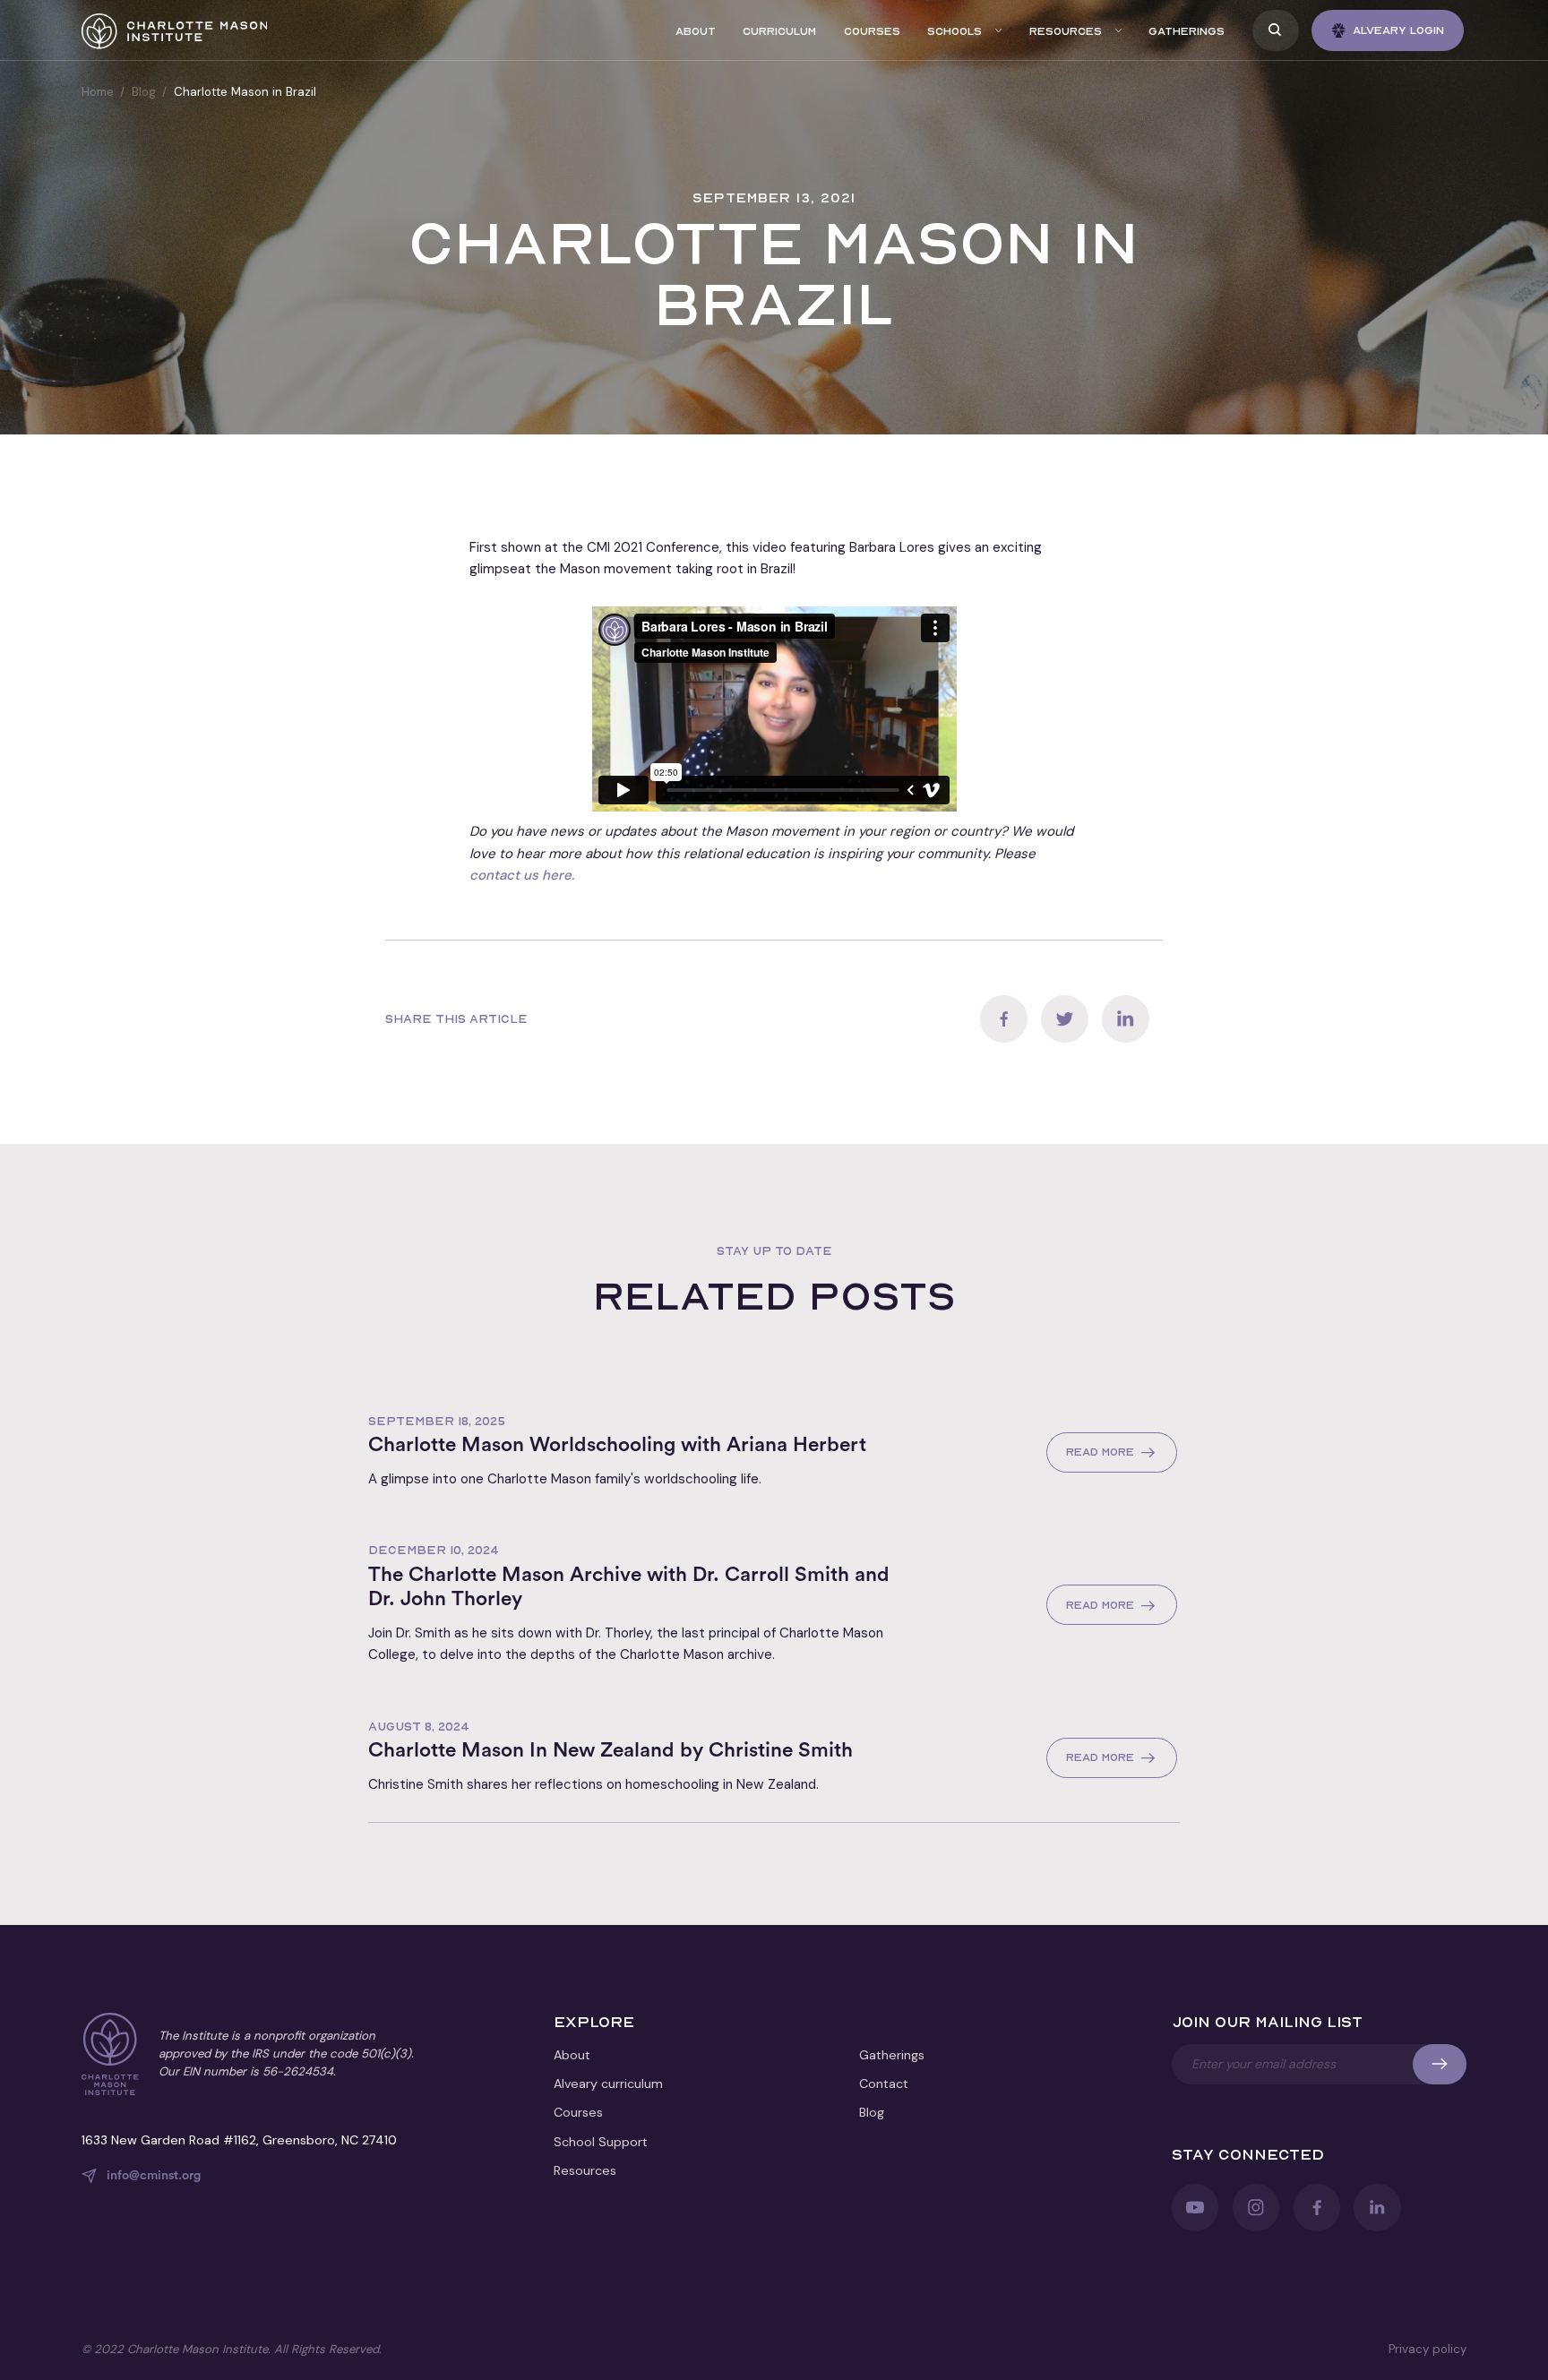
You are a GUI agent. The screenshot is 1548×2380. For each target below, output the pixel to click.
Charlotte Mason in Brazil (245, 92)
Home (98, 92)
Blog (144, 92)
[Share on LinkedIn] (1126, 1019)
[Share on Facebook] (1004, 1019)
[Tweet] (1065, 1019)
